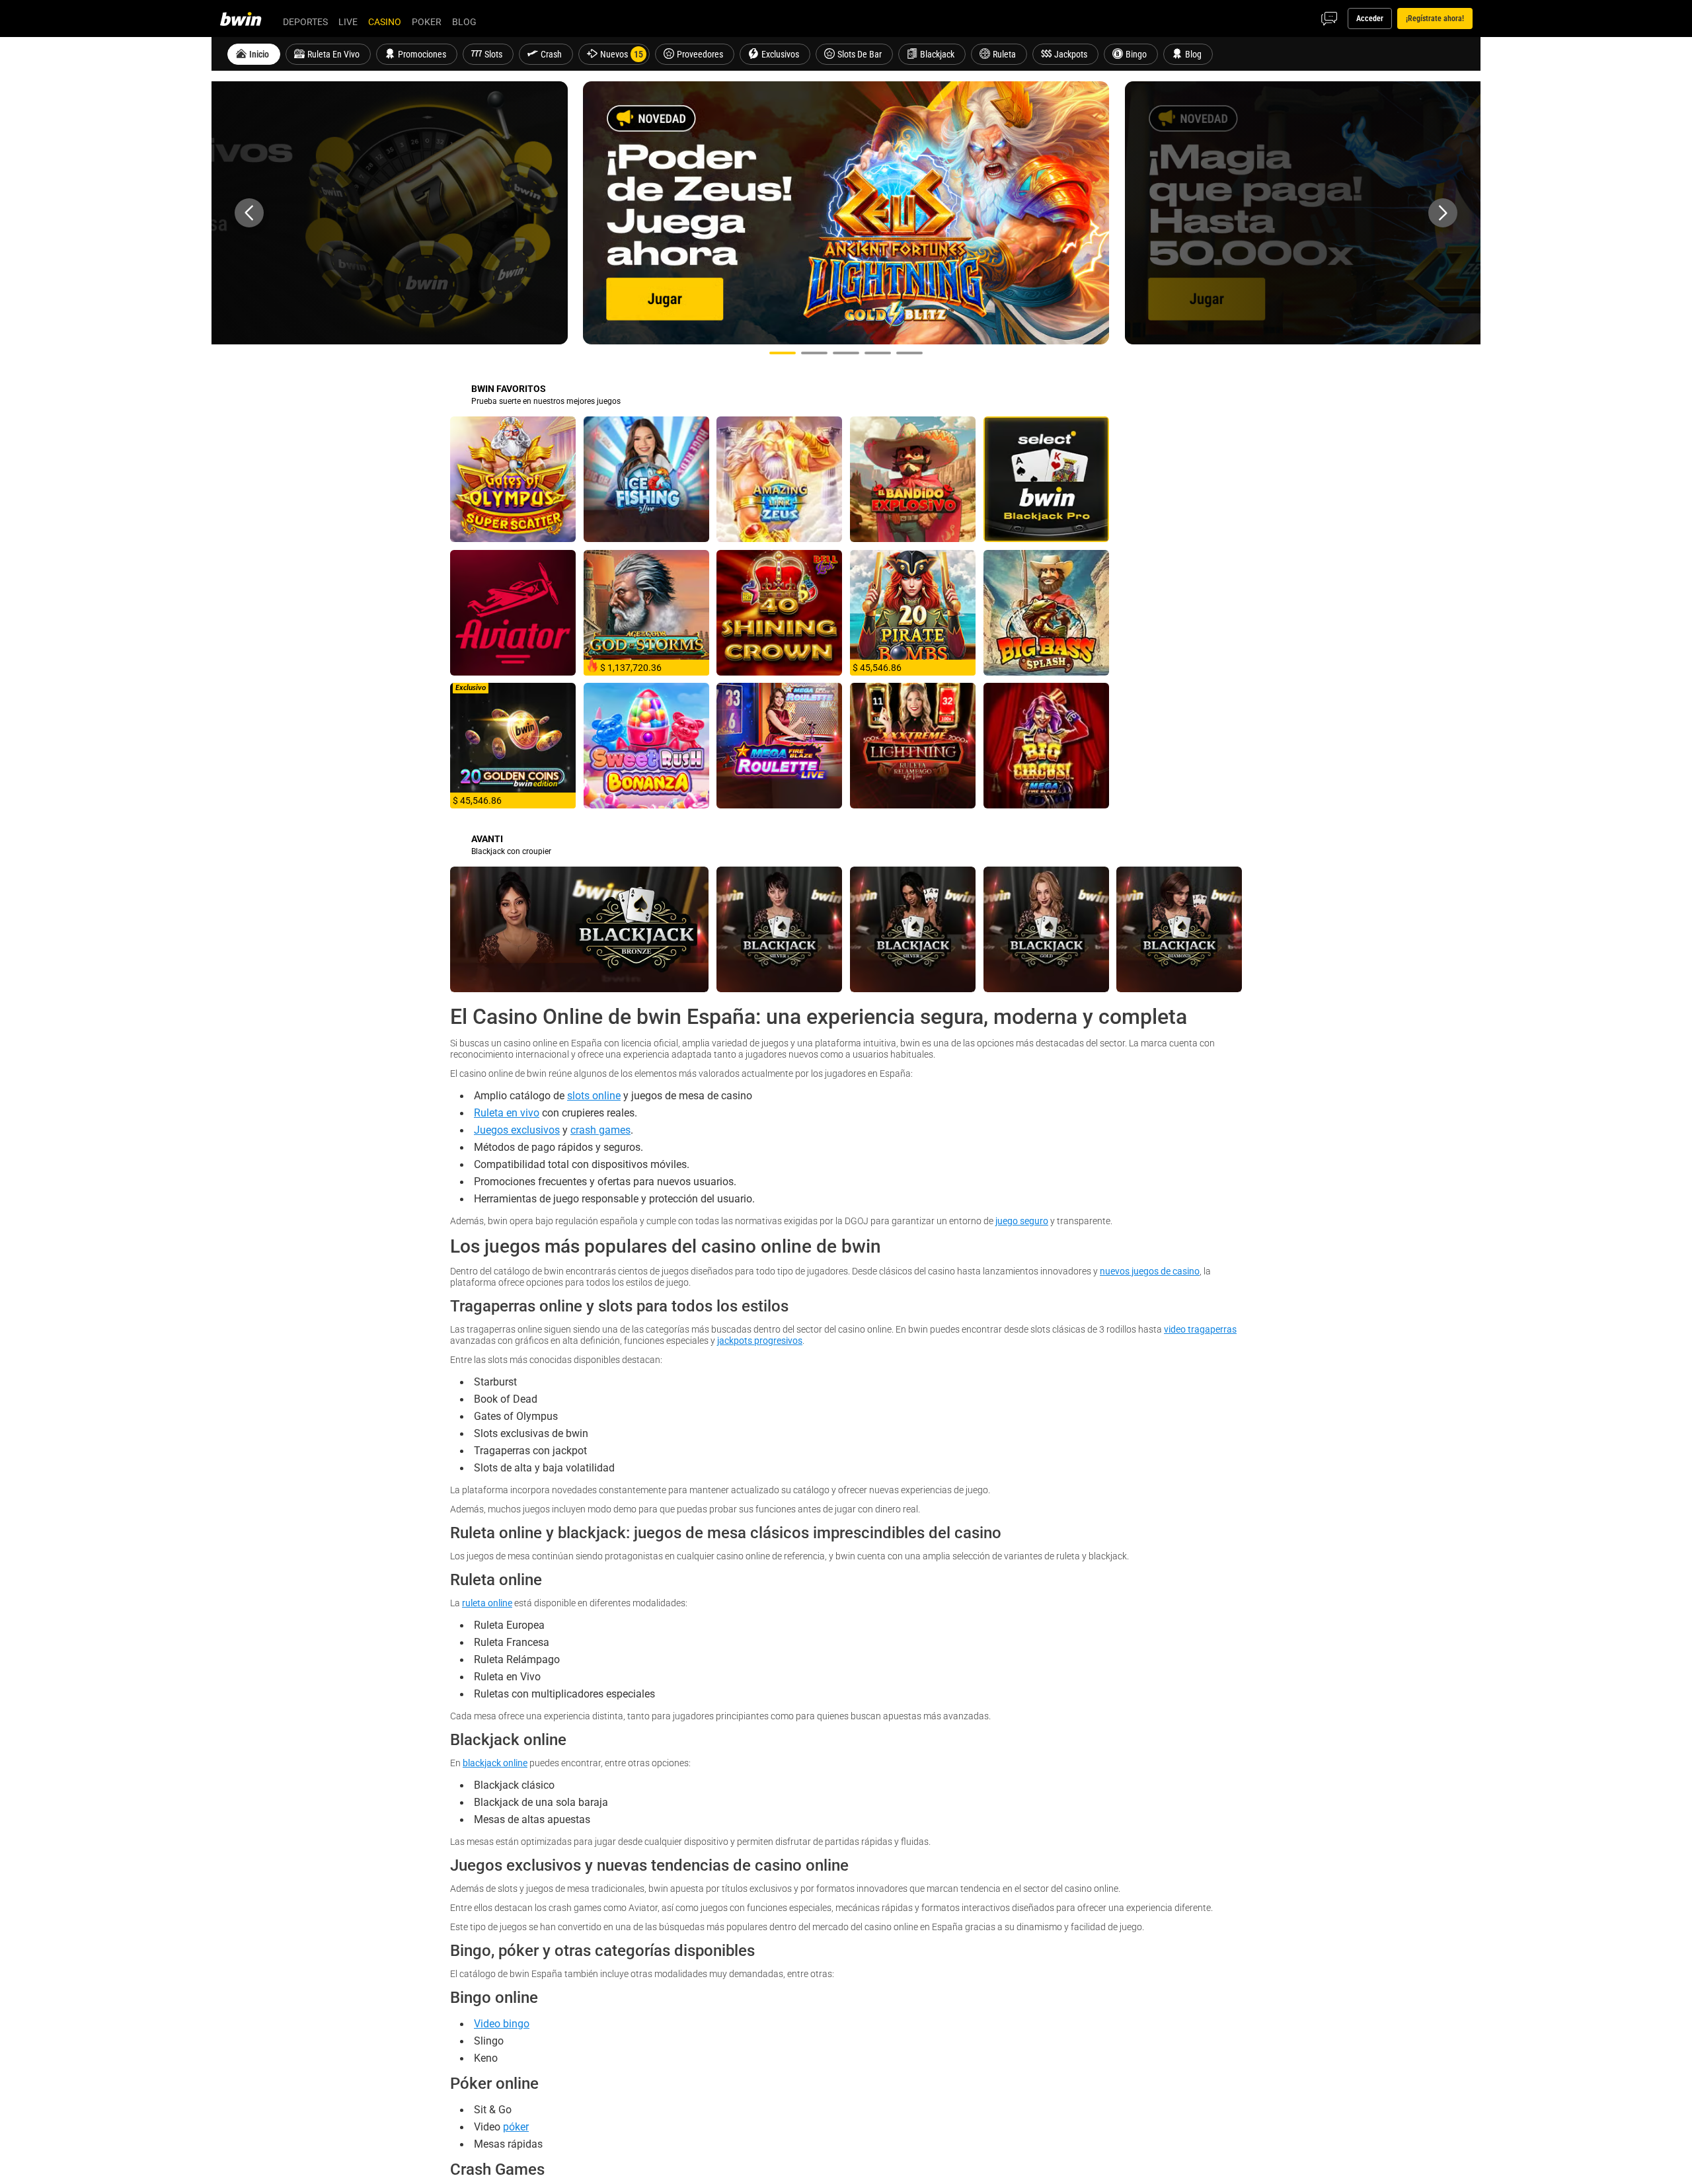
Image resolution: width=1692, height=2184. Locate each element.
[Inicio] (249, 19)
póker (516, 2126)
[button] (249, 213)
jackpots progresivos (760, 1340)
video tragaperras (1200, 1329)
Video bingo (502, 2023)
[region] (846, 213)
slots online (594, 1095)
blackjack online (495, 1763)
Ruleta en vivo (507, 1112)
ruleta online (487, 1603)
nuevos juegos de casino (1150, 1271)
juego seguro (1022, 1221)
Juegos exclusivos (517, 1130)
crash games (600, 1130)
